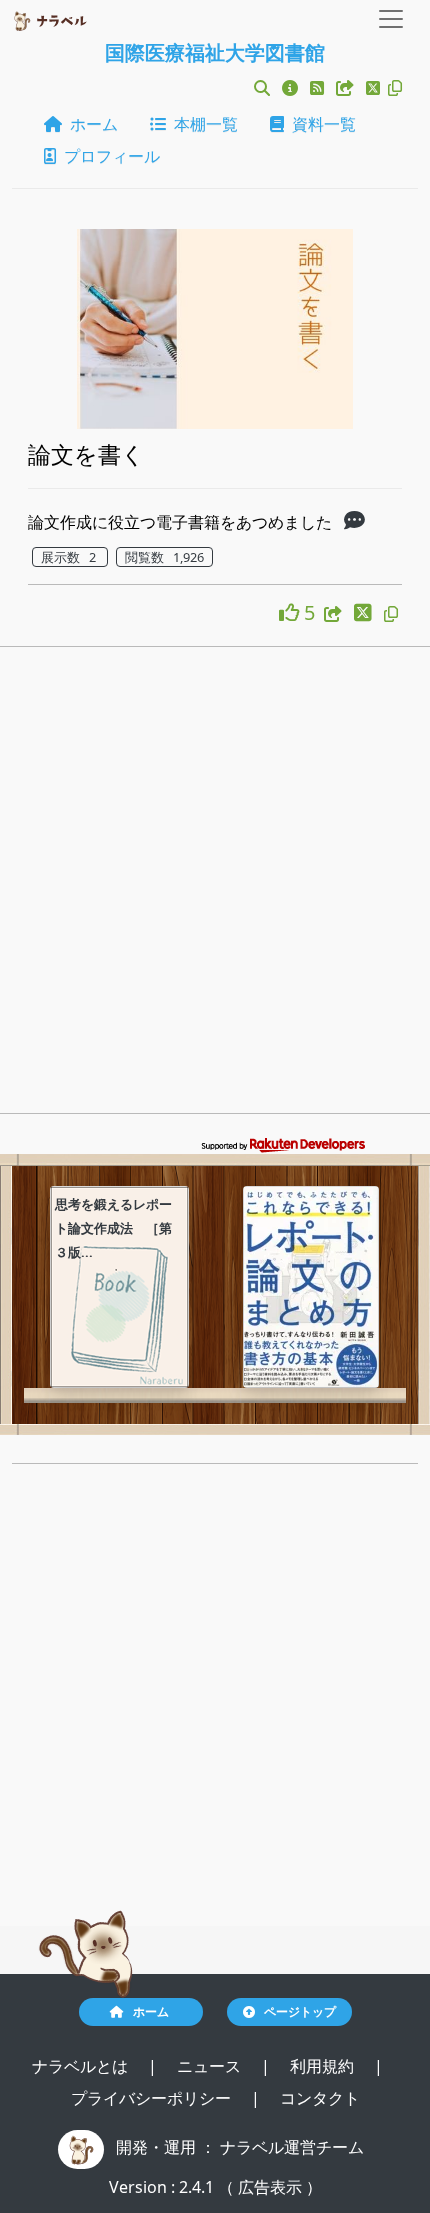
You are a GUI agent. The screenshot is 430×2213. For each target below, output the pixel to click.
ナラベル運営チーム (292, 2147)
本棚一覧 (202, 124)
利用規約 (324, 2066)
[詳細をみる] (354, 522)
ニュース (211, 2066)
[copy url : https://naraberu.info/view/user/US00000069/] (395, 88)
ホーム (90, 124)
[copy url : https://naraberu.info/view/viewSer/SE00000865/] (391, 614)
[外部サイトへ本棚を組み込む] (347, 88)
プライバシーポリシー (153, 2098)
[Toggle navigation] (391, 19)
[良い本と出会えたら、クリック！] (291, 612)
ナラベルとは (82, 2066)
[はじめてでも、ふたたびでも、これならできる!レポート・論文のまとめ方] (311, 1287)
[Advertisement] (215, 886)
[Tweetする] (375, 88)
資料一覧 (320, 124)
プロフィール (108, 156)
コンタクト (320, 2098)
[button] (262, 88)
